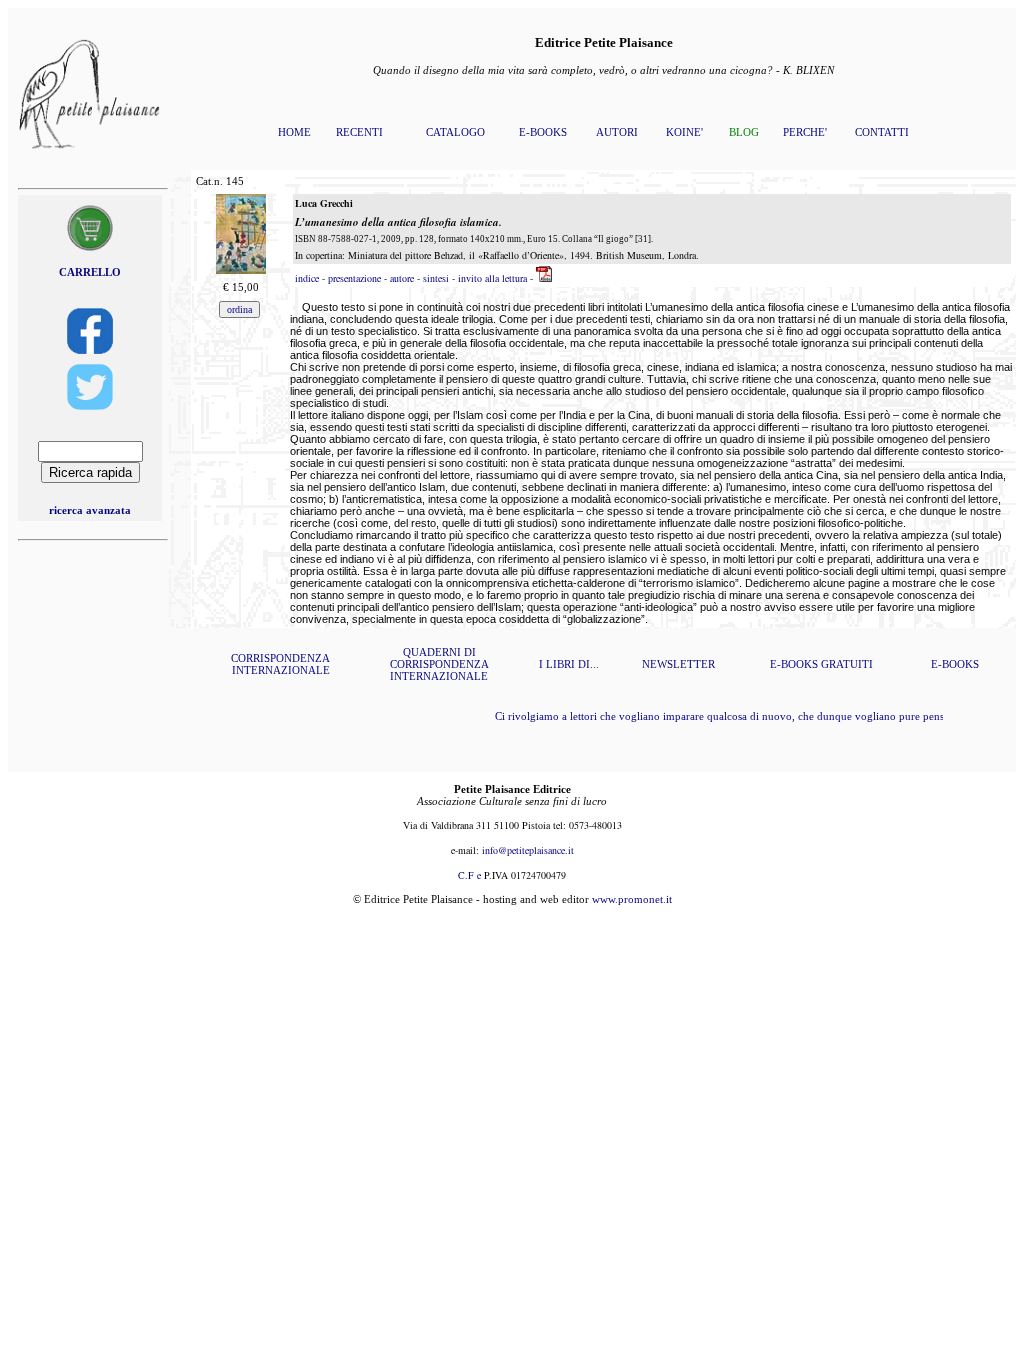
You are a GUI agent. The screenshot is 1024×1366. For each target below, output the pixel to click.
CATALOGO (455, 132)
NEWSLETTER (678, 664)
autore (402, 278)
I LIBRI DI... (569, 664)
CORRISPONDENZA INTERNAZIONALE (280, 664)
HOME (294, 132)
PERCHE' (805, 132)
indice (307, 278)
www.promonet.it (632, 899)
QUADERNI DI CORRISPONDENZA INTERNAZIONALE (439, 664)
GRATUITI (847, 664)
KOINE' (684, 132)
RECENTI (359, 132)
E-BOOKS (543, 132)
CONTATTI (882, 132)
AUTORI (617, 132)
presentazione (354, 278)
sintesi (437, 278)
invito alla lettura (492, 278)
